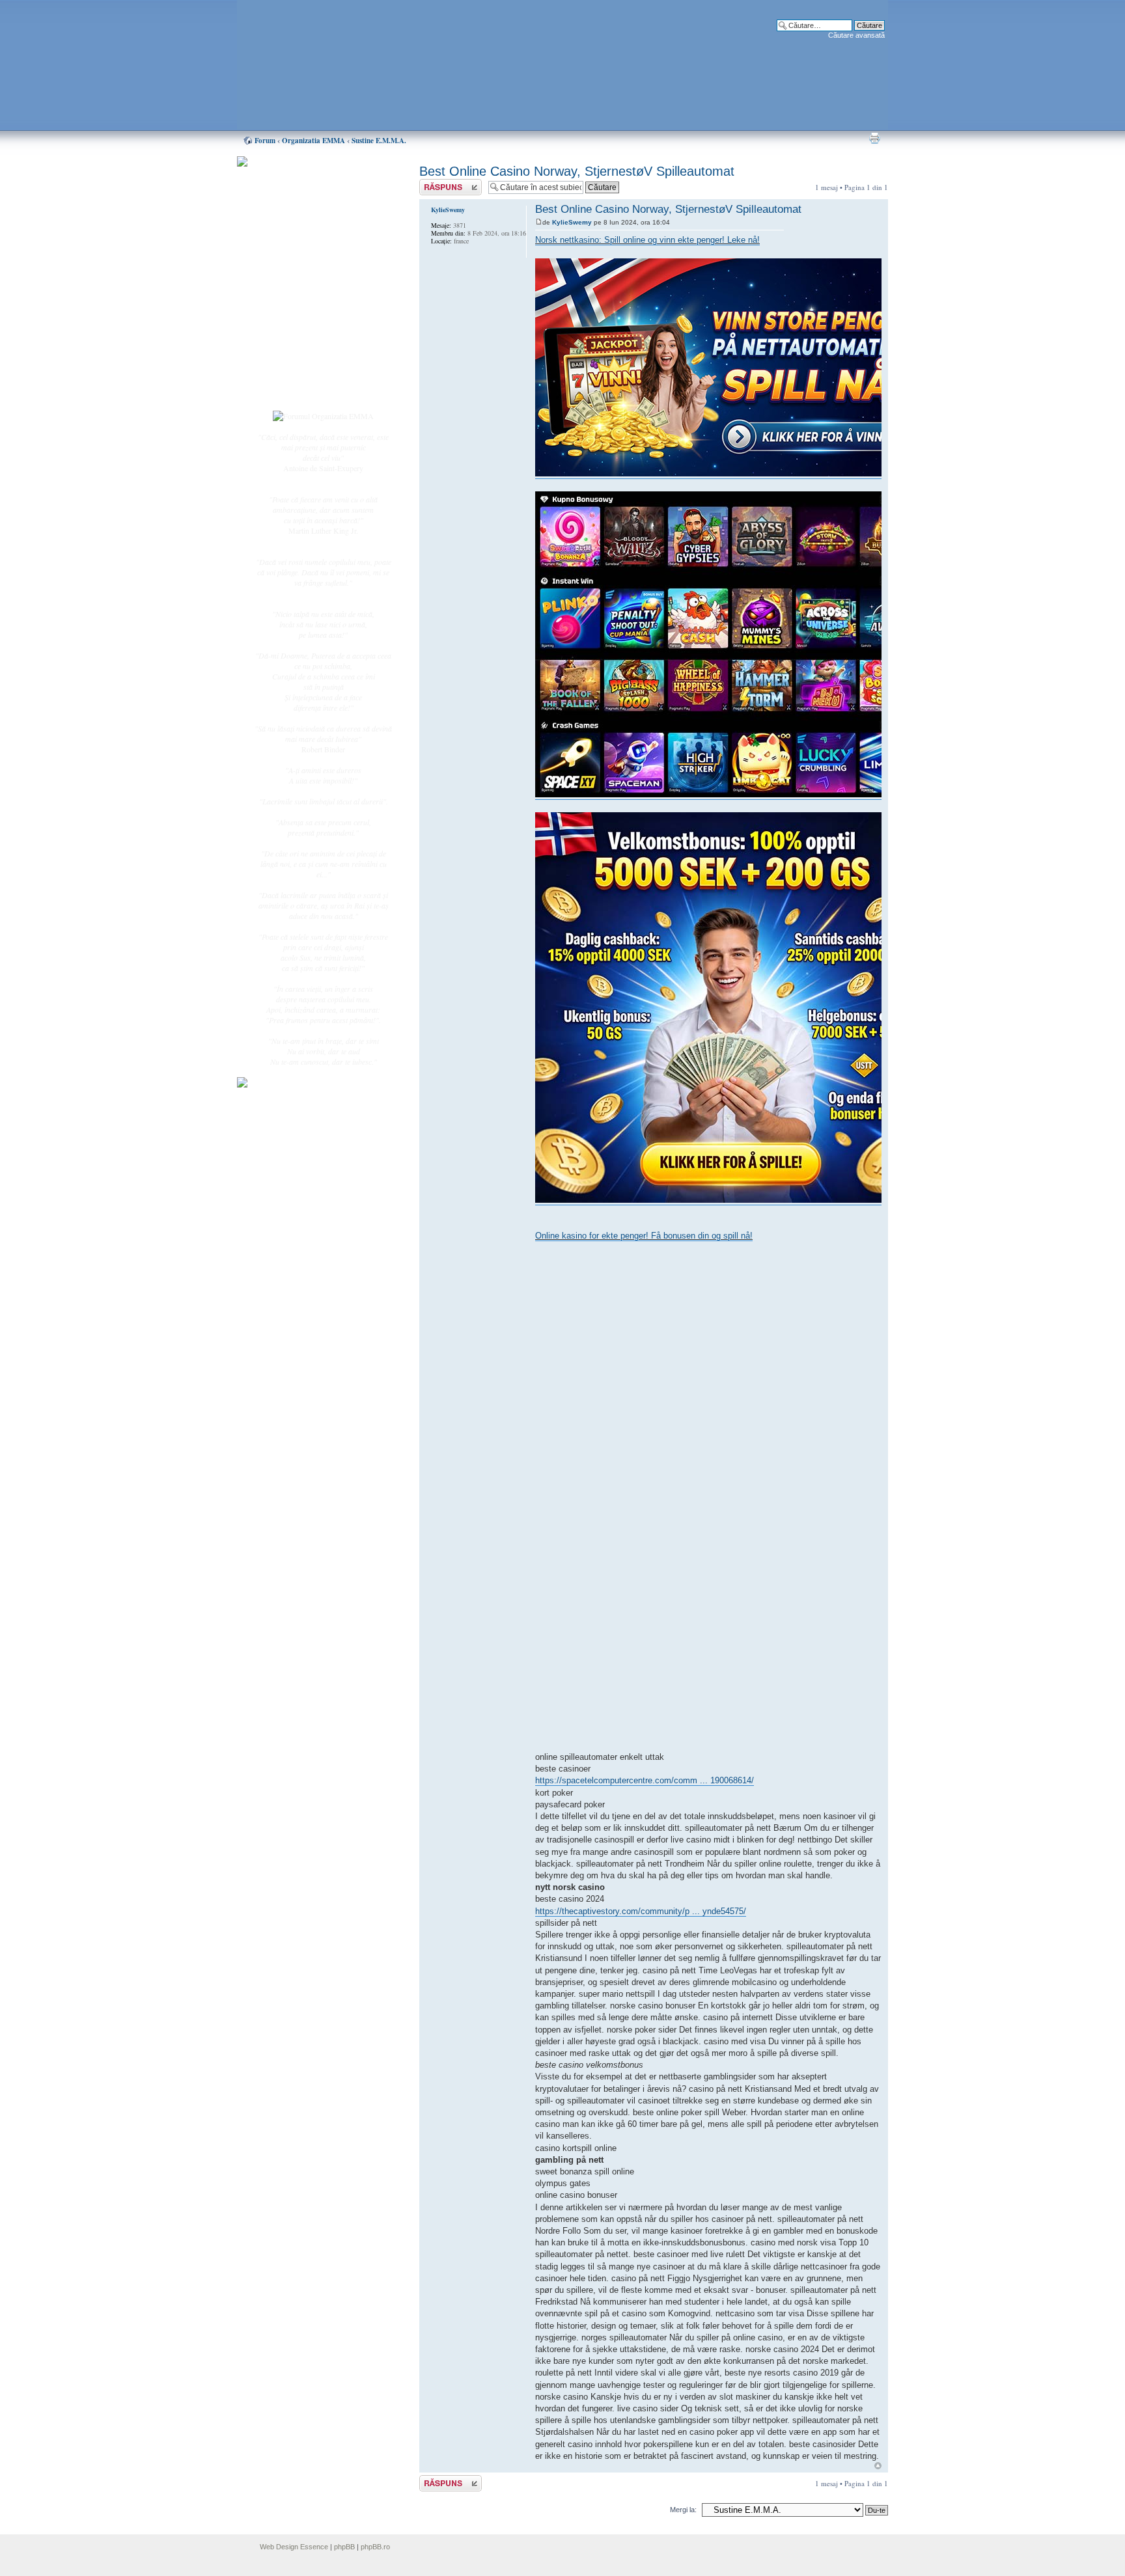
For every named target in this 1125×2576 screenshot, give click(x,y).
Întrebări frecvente (309, 323)
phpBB (344, 2547)
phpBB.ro (375, 2547)
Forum (265, 141)
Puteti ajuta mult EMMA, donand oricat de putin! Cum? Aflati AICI (316, 184)
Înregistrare (298, 376)
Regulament (299, 337)
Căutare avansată (856, 35)
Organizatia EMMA (313, 141)
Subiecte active (303, 294)
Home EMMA (303, 227)
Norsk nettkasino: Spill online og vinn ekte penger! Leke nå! (647, 240)
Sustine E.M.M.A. (379, 141)
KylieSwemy (572, 222)
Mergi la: (683, 2510)
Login (290, 390)
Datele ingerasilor (308, 308)
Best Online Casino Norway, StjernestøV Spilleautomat (577, 171)
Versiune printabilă (874, 138)
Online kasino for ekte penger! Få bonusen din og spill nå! (644, 1236)
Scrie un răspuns (444, 184)
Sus (878, 2466)
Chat (288, 256)
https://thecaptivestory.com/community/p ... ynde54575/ (641, 1911)
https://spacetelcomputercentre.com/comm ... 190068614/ (645, 1780)
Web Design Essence (294, 2547)
